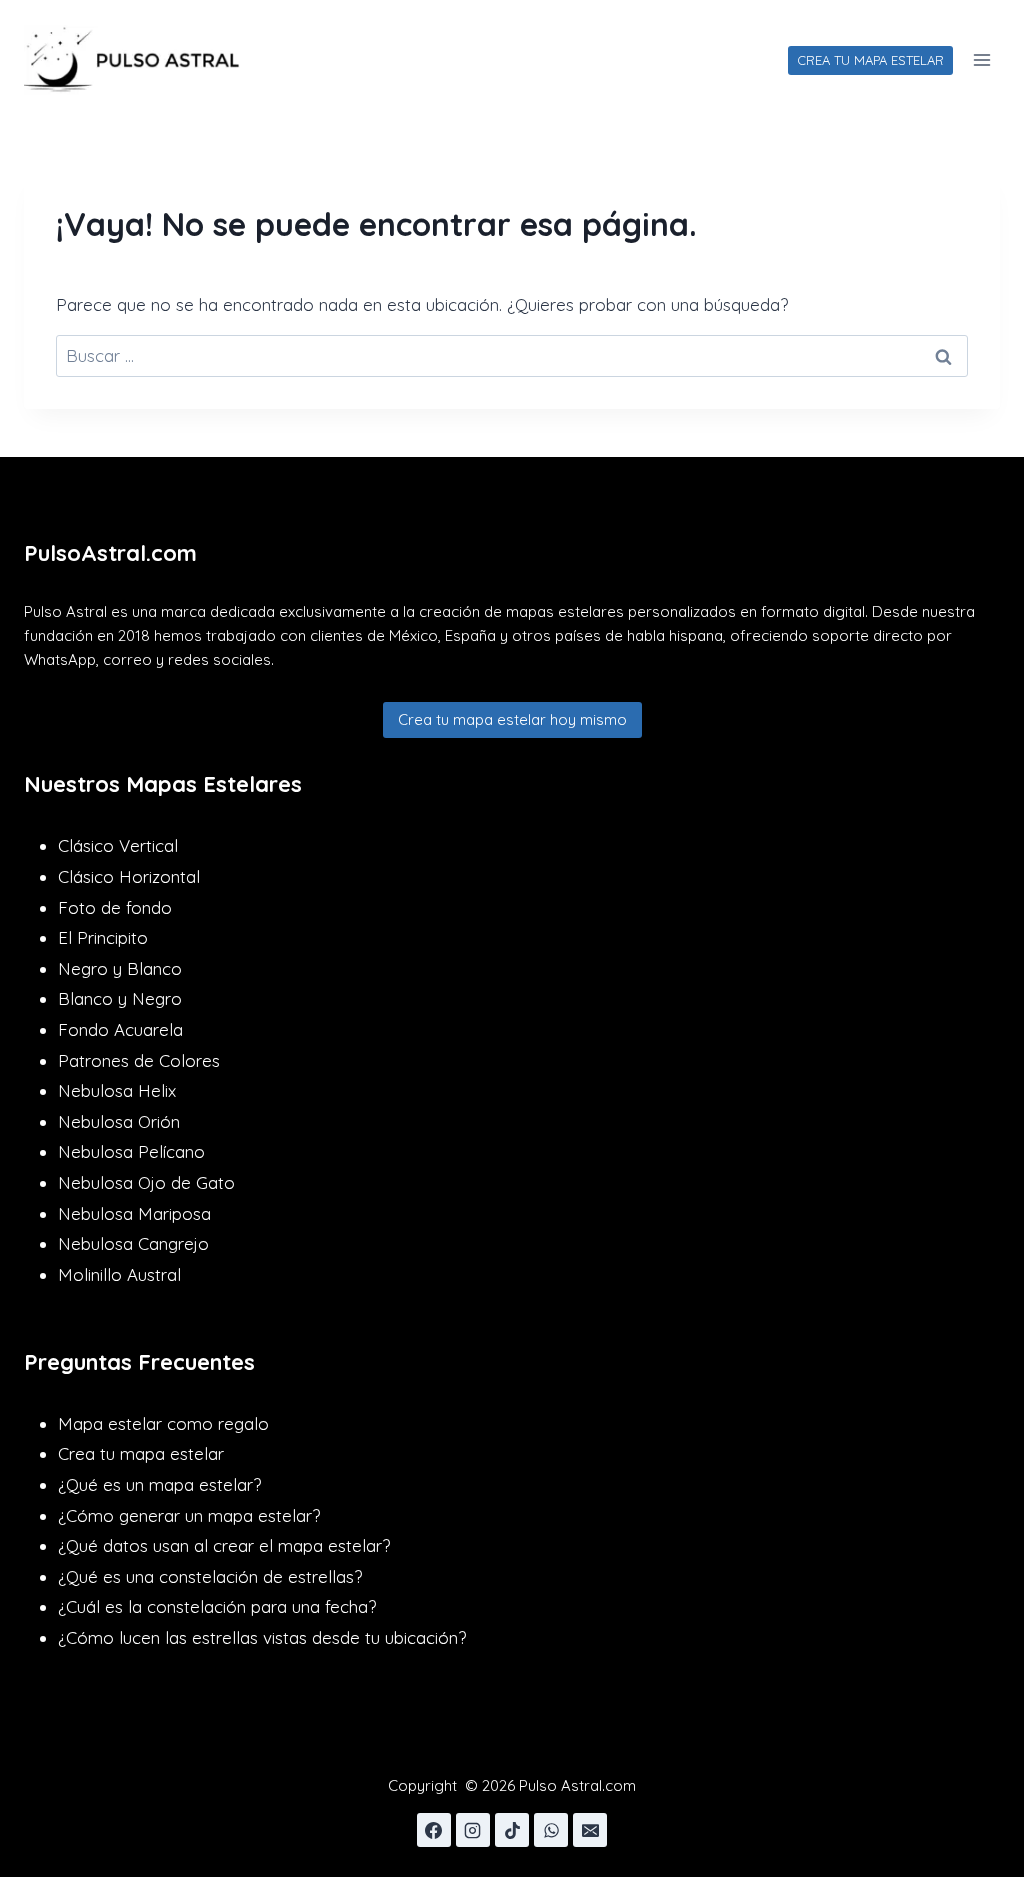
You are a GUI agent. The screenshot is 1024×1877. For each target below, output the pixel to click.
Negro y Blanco (120, 968)
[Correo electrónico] (590, 1830)
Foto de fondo (115, 907)
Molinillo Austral (119, 1274)
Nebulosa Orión (119, 1121)
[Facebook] (434, 1830)
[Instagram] (473, 1830)
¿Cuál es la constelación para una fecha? (217, 1606)
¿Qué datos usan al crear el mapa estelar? (224, 1545)
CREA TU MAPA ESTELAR (870, 60)
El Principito (103, 937)
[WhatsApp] (551, 1830)
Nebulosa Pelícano (131, 1151)
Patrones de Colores (139, 1060)
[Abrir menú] (981, 59)
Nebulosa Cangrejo (133, 1243)
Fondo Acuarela (120, 1029)
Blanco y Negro (120, 998)
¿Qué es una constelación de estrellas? (210, 1576)
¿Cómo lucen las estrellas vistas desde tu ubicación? (262, 1637)
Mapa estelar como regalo (163, 1423)
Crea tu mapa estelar (141, 1453)
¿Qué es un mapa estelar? (159, 1484)
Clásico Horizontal (129, 876)
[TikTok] (512, 1830)
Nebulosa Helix (117, 1090)
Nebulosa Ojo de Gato (146, 1182)
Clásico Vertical (118, 845)
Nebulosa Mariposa (134, 1213)
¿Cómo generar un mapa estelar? (189, 1515)
